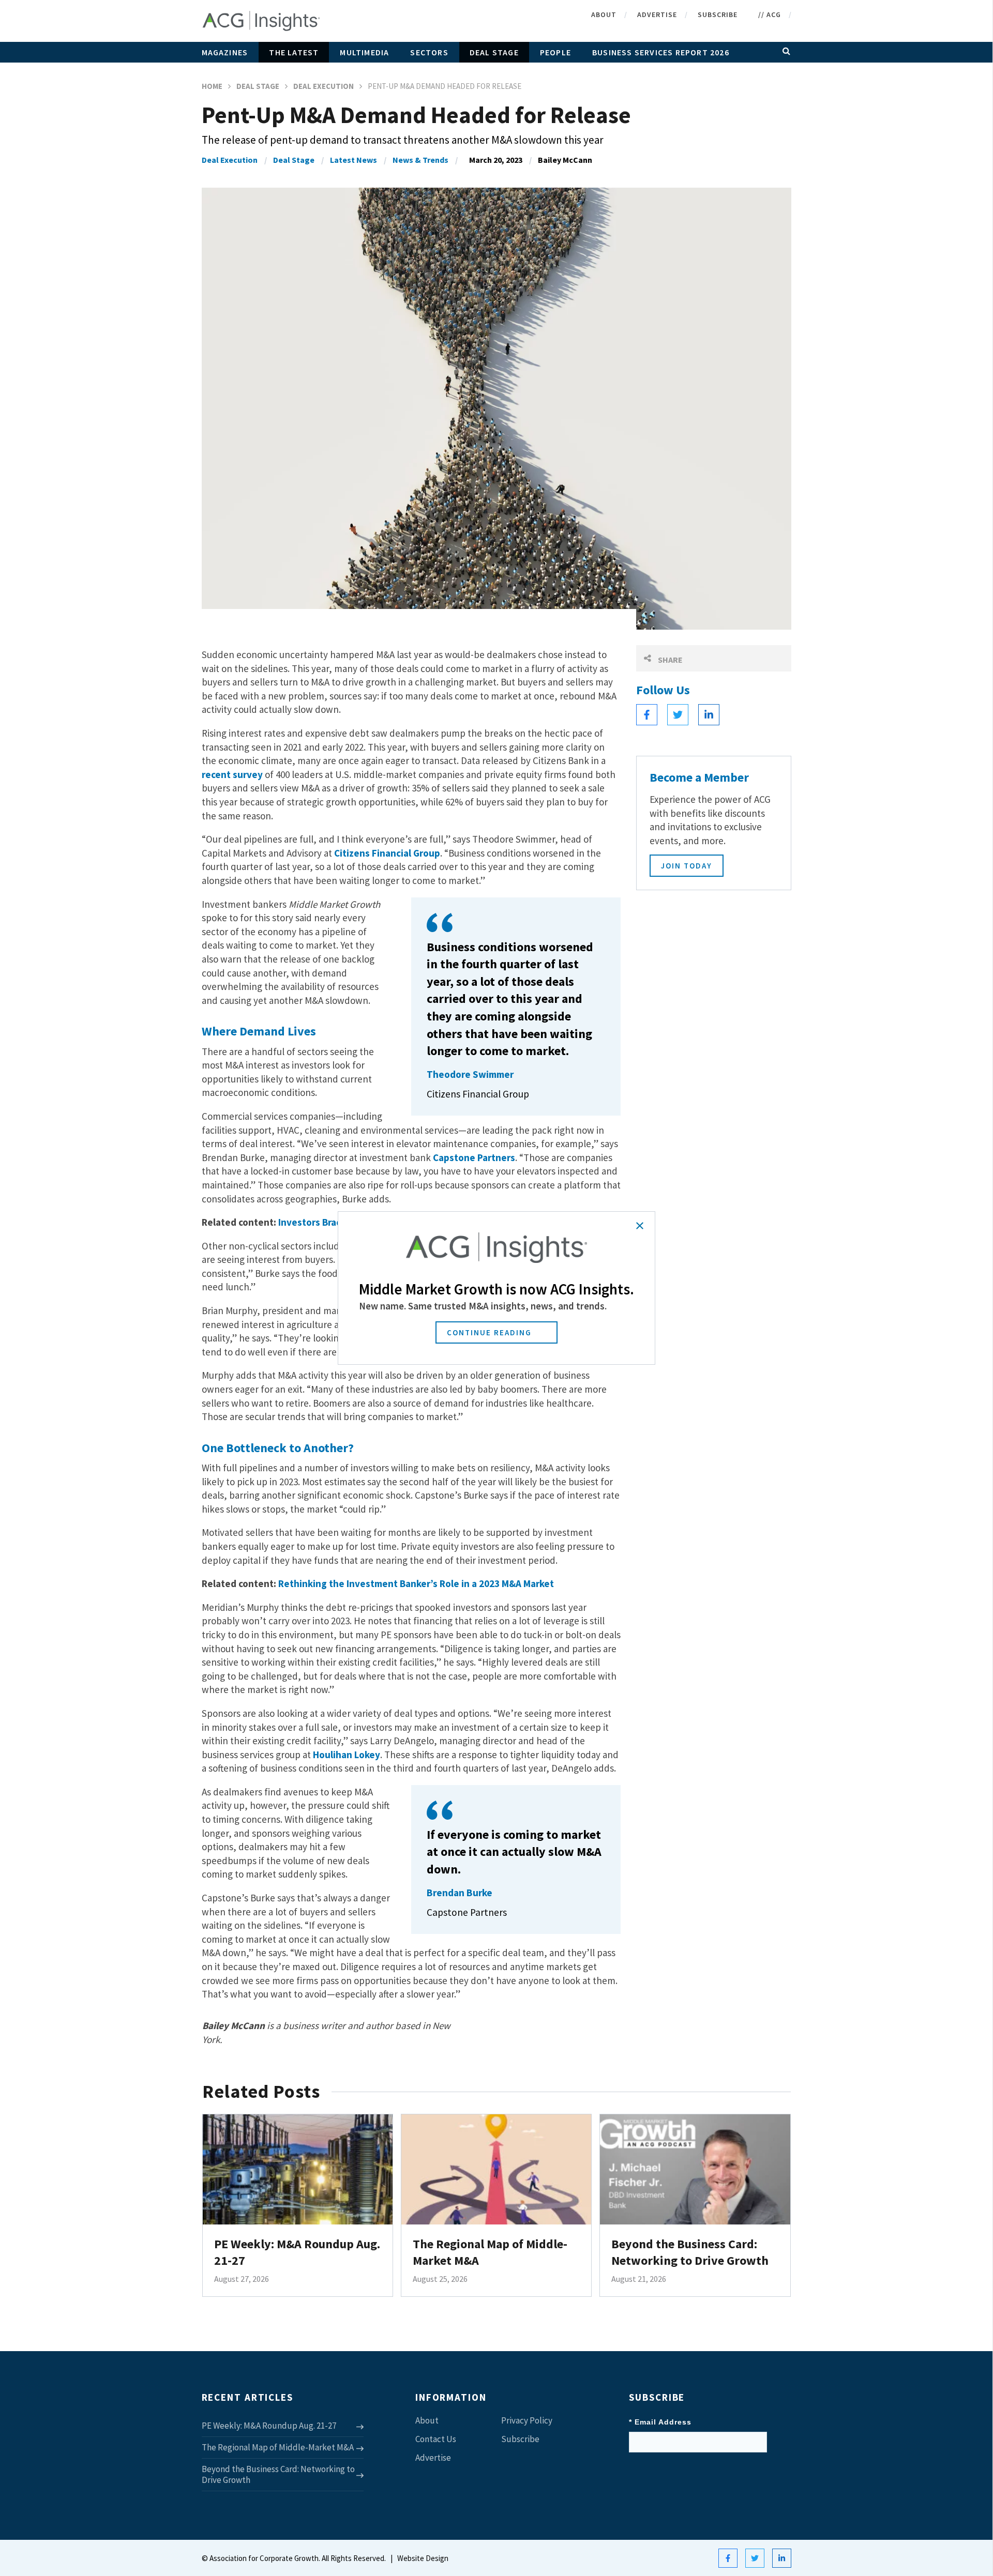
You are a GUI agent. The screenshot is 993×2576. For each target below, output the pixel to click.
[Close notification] (640, 1226)
